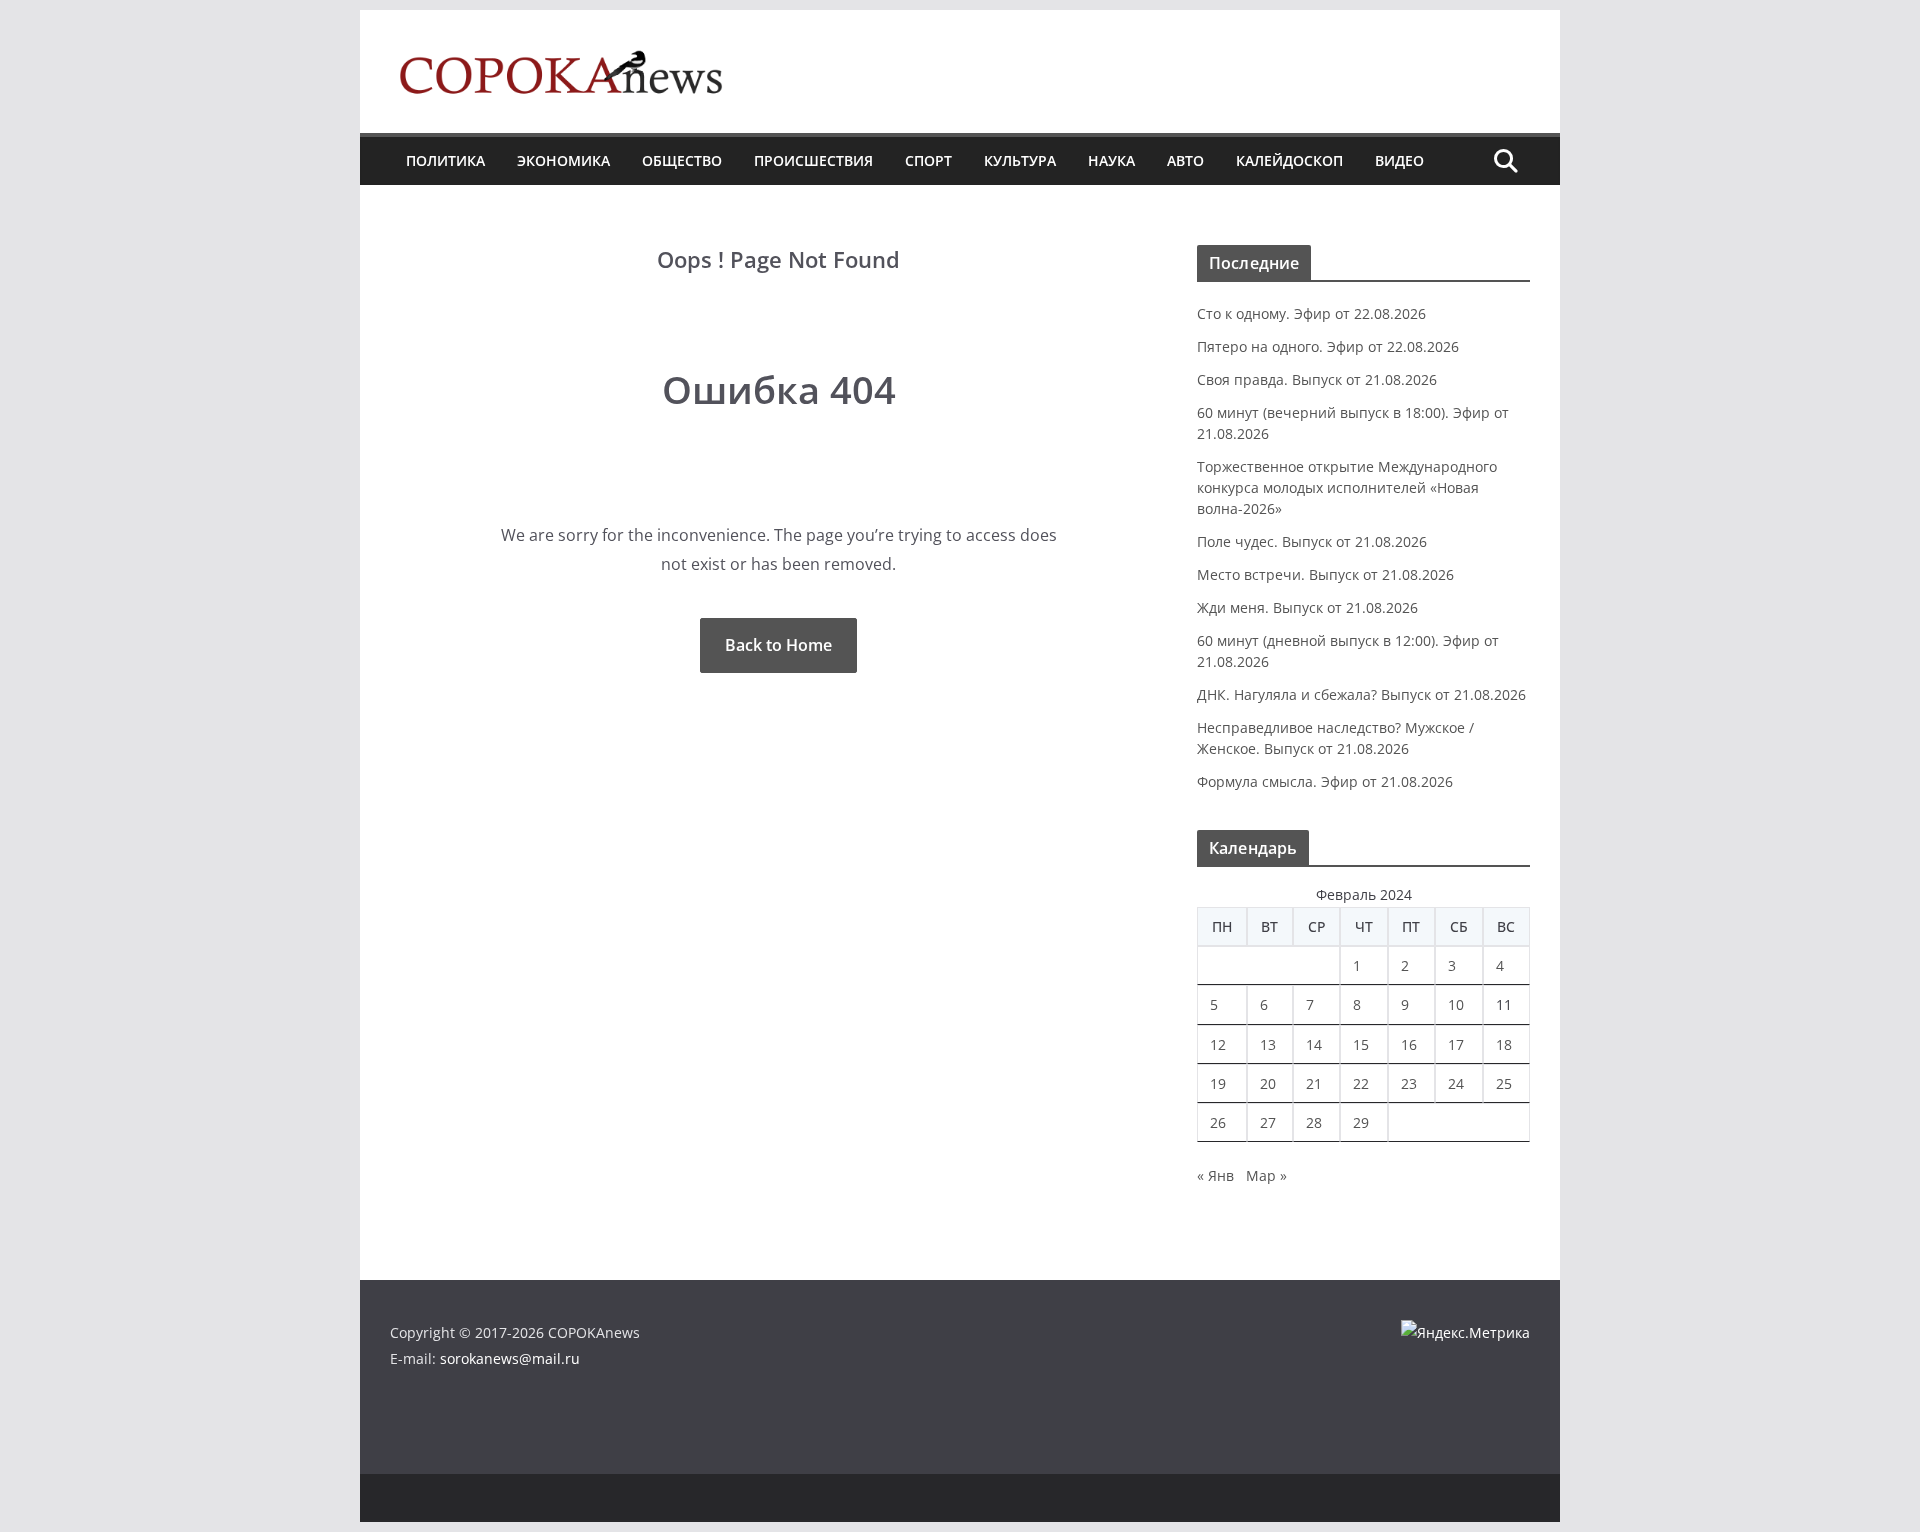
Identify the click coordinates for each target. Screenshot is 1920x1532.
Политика (445, 160)
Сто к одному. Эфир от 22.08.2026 (1311, 313)
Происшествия (813, 160)
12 (1218, 1044)
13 (1268, 1044)
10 (1456, 1004)
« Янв (1215, 1175)
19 (1218, 1083)
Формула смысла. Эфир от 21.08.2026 (1325, 781)
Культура (1020, 160)
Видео (1399, 160)
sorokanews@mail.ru (510, 1358)
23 (1409, 1083)
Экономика (563, 160)
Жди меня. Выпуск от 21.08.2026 (1307, 607)
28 (1314, 1122)
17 (1456, 1044)
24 (1456, 1083)
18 (1504, 1044)
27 (1268, 1122)
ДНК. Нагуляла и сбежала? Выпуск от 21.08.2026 (1361, 694)
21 (1314, 1083)
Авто (1185, 160)
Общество (682, 160)
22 (1361, 1083)
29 (1361, 1122)
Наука (1111, 160)
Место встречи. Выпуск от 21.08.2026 (1325, 574)
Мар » (1266, 1175)
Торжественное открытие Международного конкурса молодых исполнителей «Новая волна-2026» (1347, 487)
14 (1314, 1044)
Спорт (928, 160)
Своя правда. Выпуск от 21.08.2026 (1317, 379)
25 (1504, 1083)
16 (1409, 1044)
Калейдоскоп (1289, 160)
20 (1268, 1083)
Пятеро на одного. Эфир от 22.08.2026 (1328, 346)
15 (1361, 1044)
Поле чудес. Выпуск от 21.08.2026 (1312, 541)
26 (1218, 1122)
